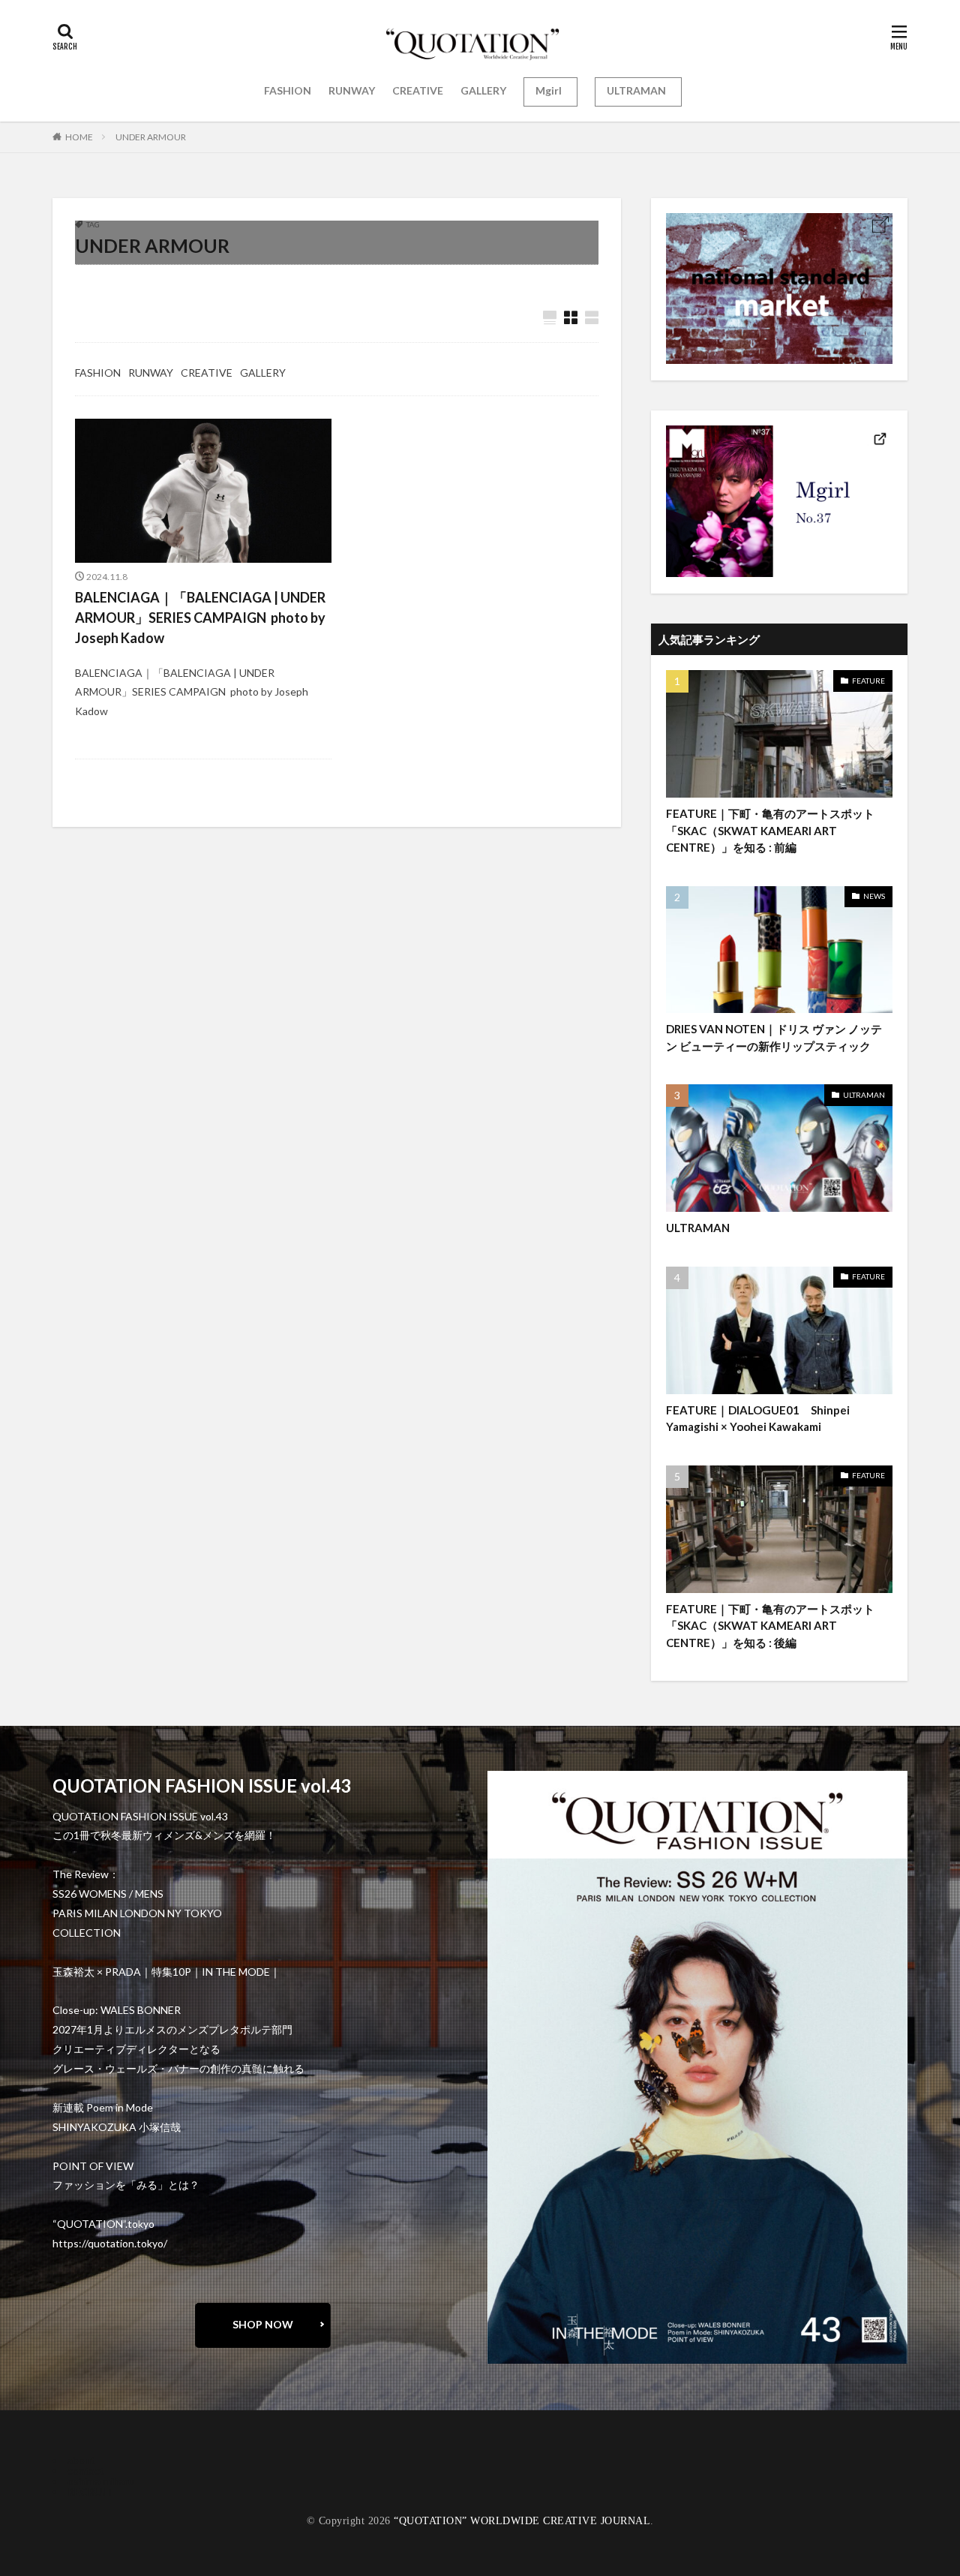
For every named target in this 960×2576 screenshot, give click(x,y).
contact (86, 2471)
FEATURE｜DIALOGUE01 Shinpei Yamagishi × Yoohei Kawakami (758, 1419)
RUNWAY (352, 90)
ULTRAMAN (636, 90)
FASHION (288, 90)
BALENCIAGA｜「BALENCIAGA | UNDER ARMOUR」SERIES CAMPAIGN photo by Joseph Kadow (200, 618)
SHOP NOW (263, 2324)
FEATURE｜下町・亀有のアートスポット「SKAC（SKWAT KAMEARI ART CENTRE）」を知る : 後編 (770, 1626)
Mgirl (549, 90)
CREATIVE (418, 90)
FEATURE (868, 681)
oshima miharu (101, 2481)
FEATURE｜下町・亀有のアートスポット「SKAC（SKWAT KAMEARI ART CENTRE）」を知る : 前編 (770, 830)
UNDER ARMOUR (151, 137)
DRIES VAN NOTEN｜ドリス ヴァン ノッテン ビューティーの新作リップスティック (774, 1037)
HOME (79, 137)
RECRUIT (90, 2492)
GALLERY (483, 90)
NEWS (874, 896)
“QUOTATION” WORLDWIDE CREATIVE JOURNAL (522, 2521)
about (81, 2460)
